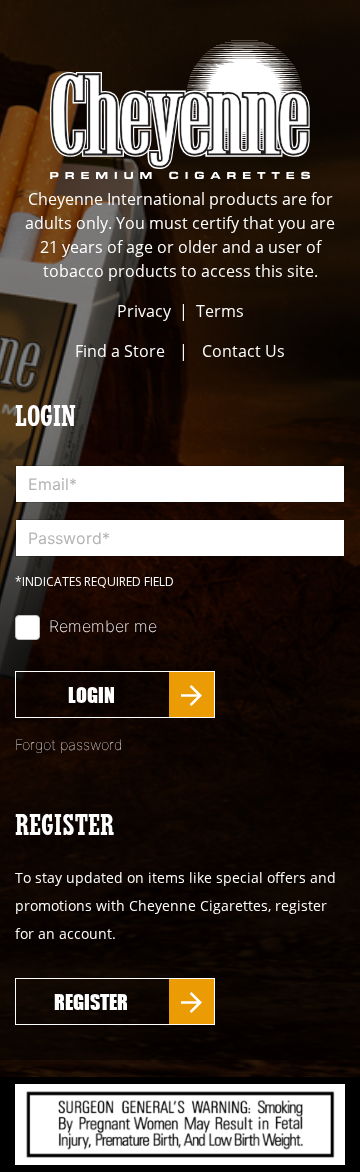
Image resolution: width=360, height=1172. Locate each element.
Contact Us (243, 351)
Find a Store (120, 351)
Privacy (144, 311)
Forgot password (69, 744)
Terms (220, 311)
